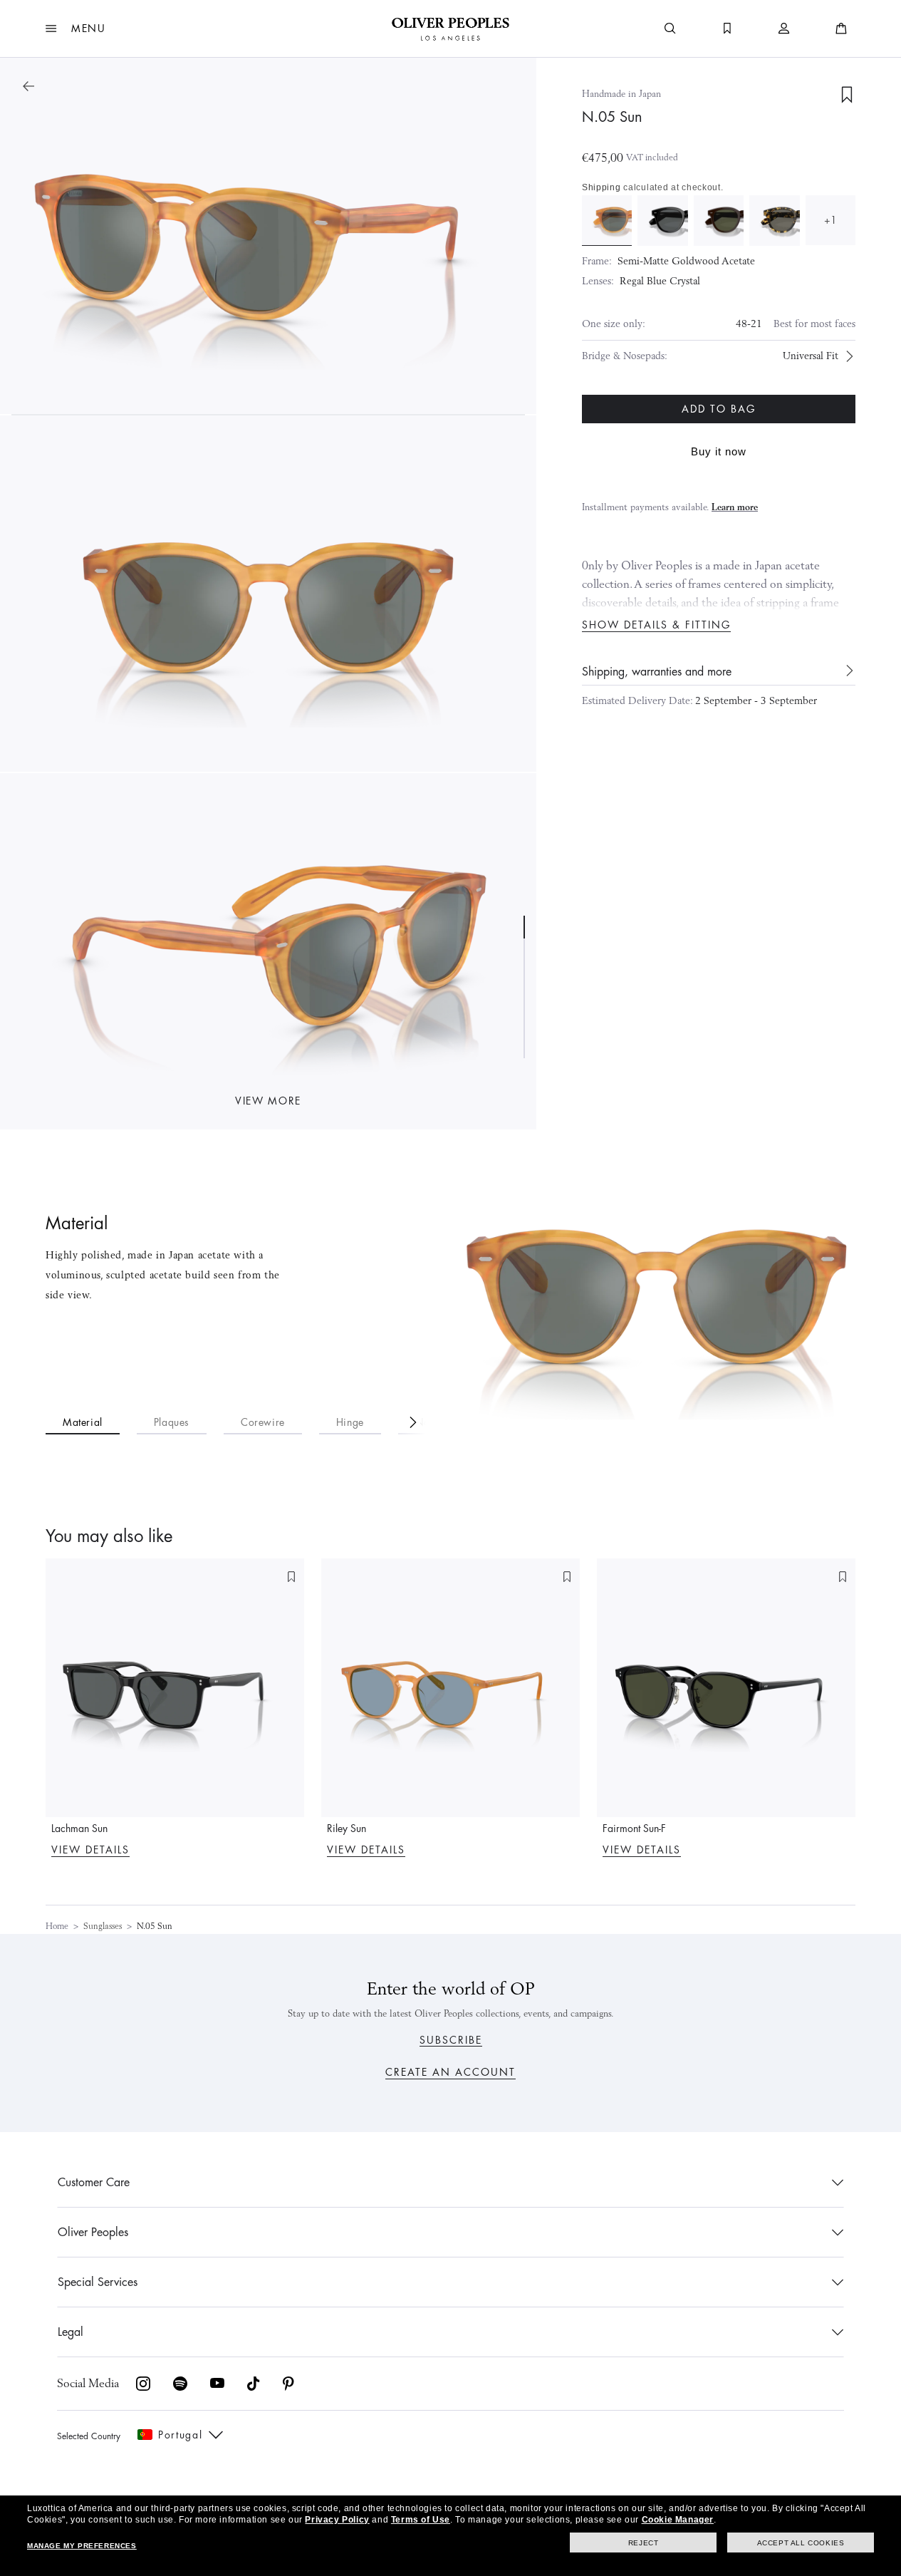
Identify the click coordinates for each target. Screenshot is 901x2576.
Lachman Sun (79, 1828)
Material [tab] (83, 1422)
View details (90, 1850)
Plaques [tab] (172, 1422)
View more (268, 1101)
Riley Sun (347, 1828)
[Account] (784, 29)
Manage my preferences (82, 2546)
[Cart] (841, 29)
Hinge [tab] (350, 1422)
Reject (644, 2543)
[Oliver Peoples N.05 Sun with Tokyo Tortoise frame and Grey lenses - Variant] (774, 220)
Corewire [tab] (263, 1422)
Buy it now (719, 451)
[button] (76, 29)
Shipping (601, 187)
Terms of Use (421, 2520)
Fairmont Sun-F (634, 1828)
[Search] (670, 29)
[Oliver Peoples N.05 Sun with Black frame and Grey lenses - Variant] (662, 220)
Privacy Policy (337, 2520)
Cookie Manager (678, 2520)
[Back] (28, 86)
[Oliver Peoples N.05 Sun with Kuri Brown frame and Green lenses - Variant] (719, 220)
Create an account (450, 2072)
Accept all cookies (801, 2543)
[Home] (450, 29)
